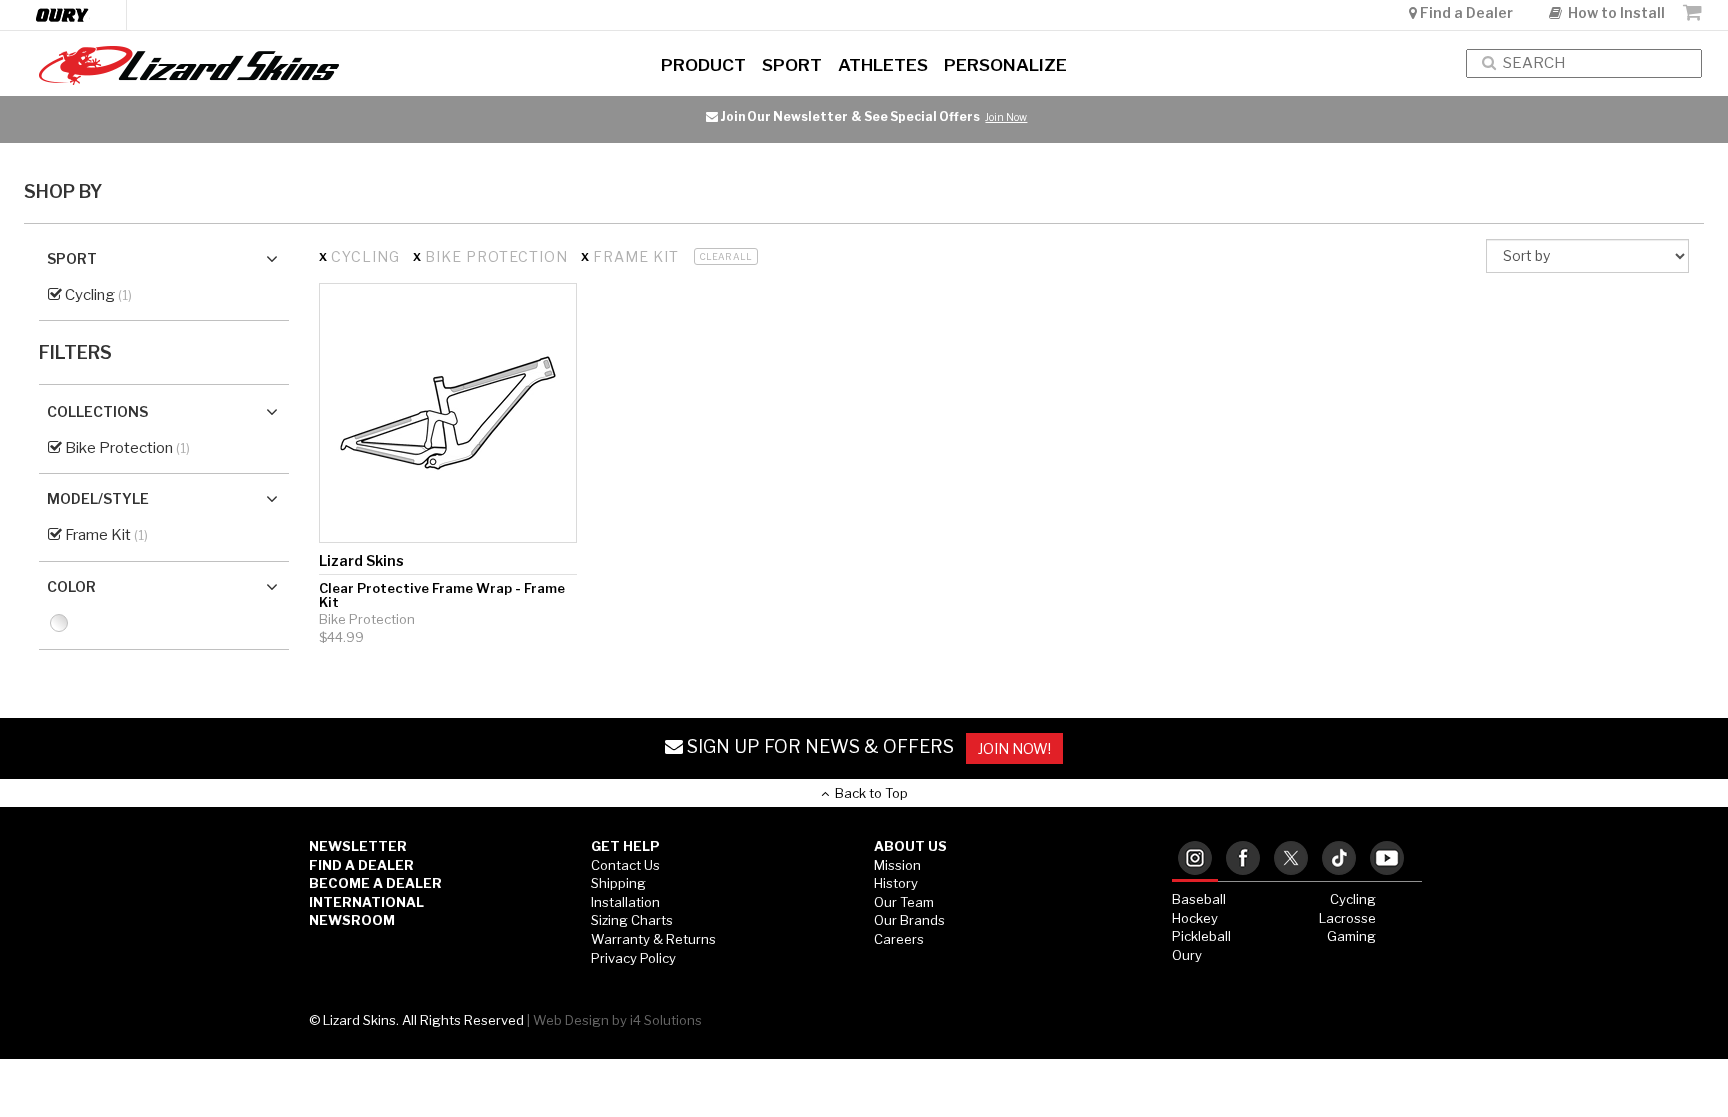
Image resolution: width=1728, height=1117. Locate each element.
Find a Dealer (1466, 12)
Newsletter (358, 846)
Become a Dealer (375, 883)
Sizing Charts (632, 920)
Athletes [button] (883, 64)
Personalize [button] (1005, 64)
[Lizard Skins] (288, 65)
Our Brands (909, 920)
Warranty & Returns (653, 939)
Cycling (88, 295)
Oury (1187, 955)
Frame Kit (96, 535)
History (896, 883)
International (366, 902)
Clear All (726, 256)
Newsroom (352, 920)
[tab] (1195, 859)
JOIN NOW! (1014, 748)
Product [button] (703, 64)
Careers (899, 939)
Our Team (904, 902)
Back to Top (868, 793)
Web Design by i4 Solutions (617, 1020)
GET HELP (625, 846)
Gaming (1351, 936)
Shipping (618, 883)
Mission (897, 865)
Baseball (1199, 899)
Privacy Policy (633, 958)
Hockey (1195, 918)
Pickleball (1201, 936)
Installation (625, 902)
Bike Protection (117, 448)
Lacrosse (1347, 918)
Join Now (1006, 117)
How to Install (1613, 12)
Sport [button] (792, 64)
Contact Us (625, 865)
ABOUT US (910, 846)
